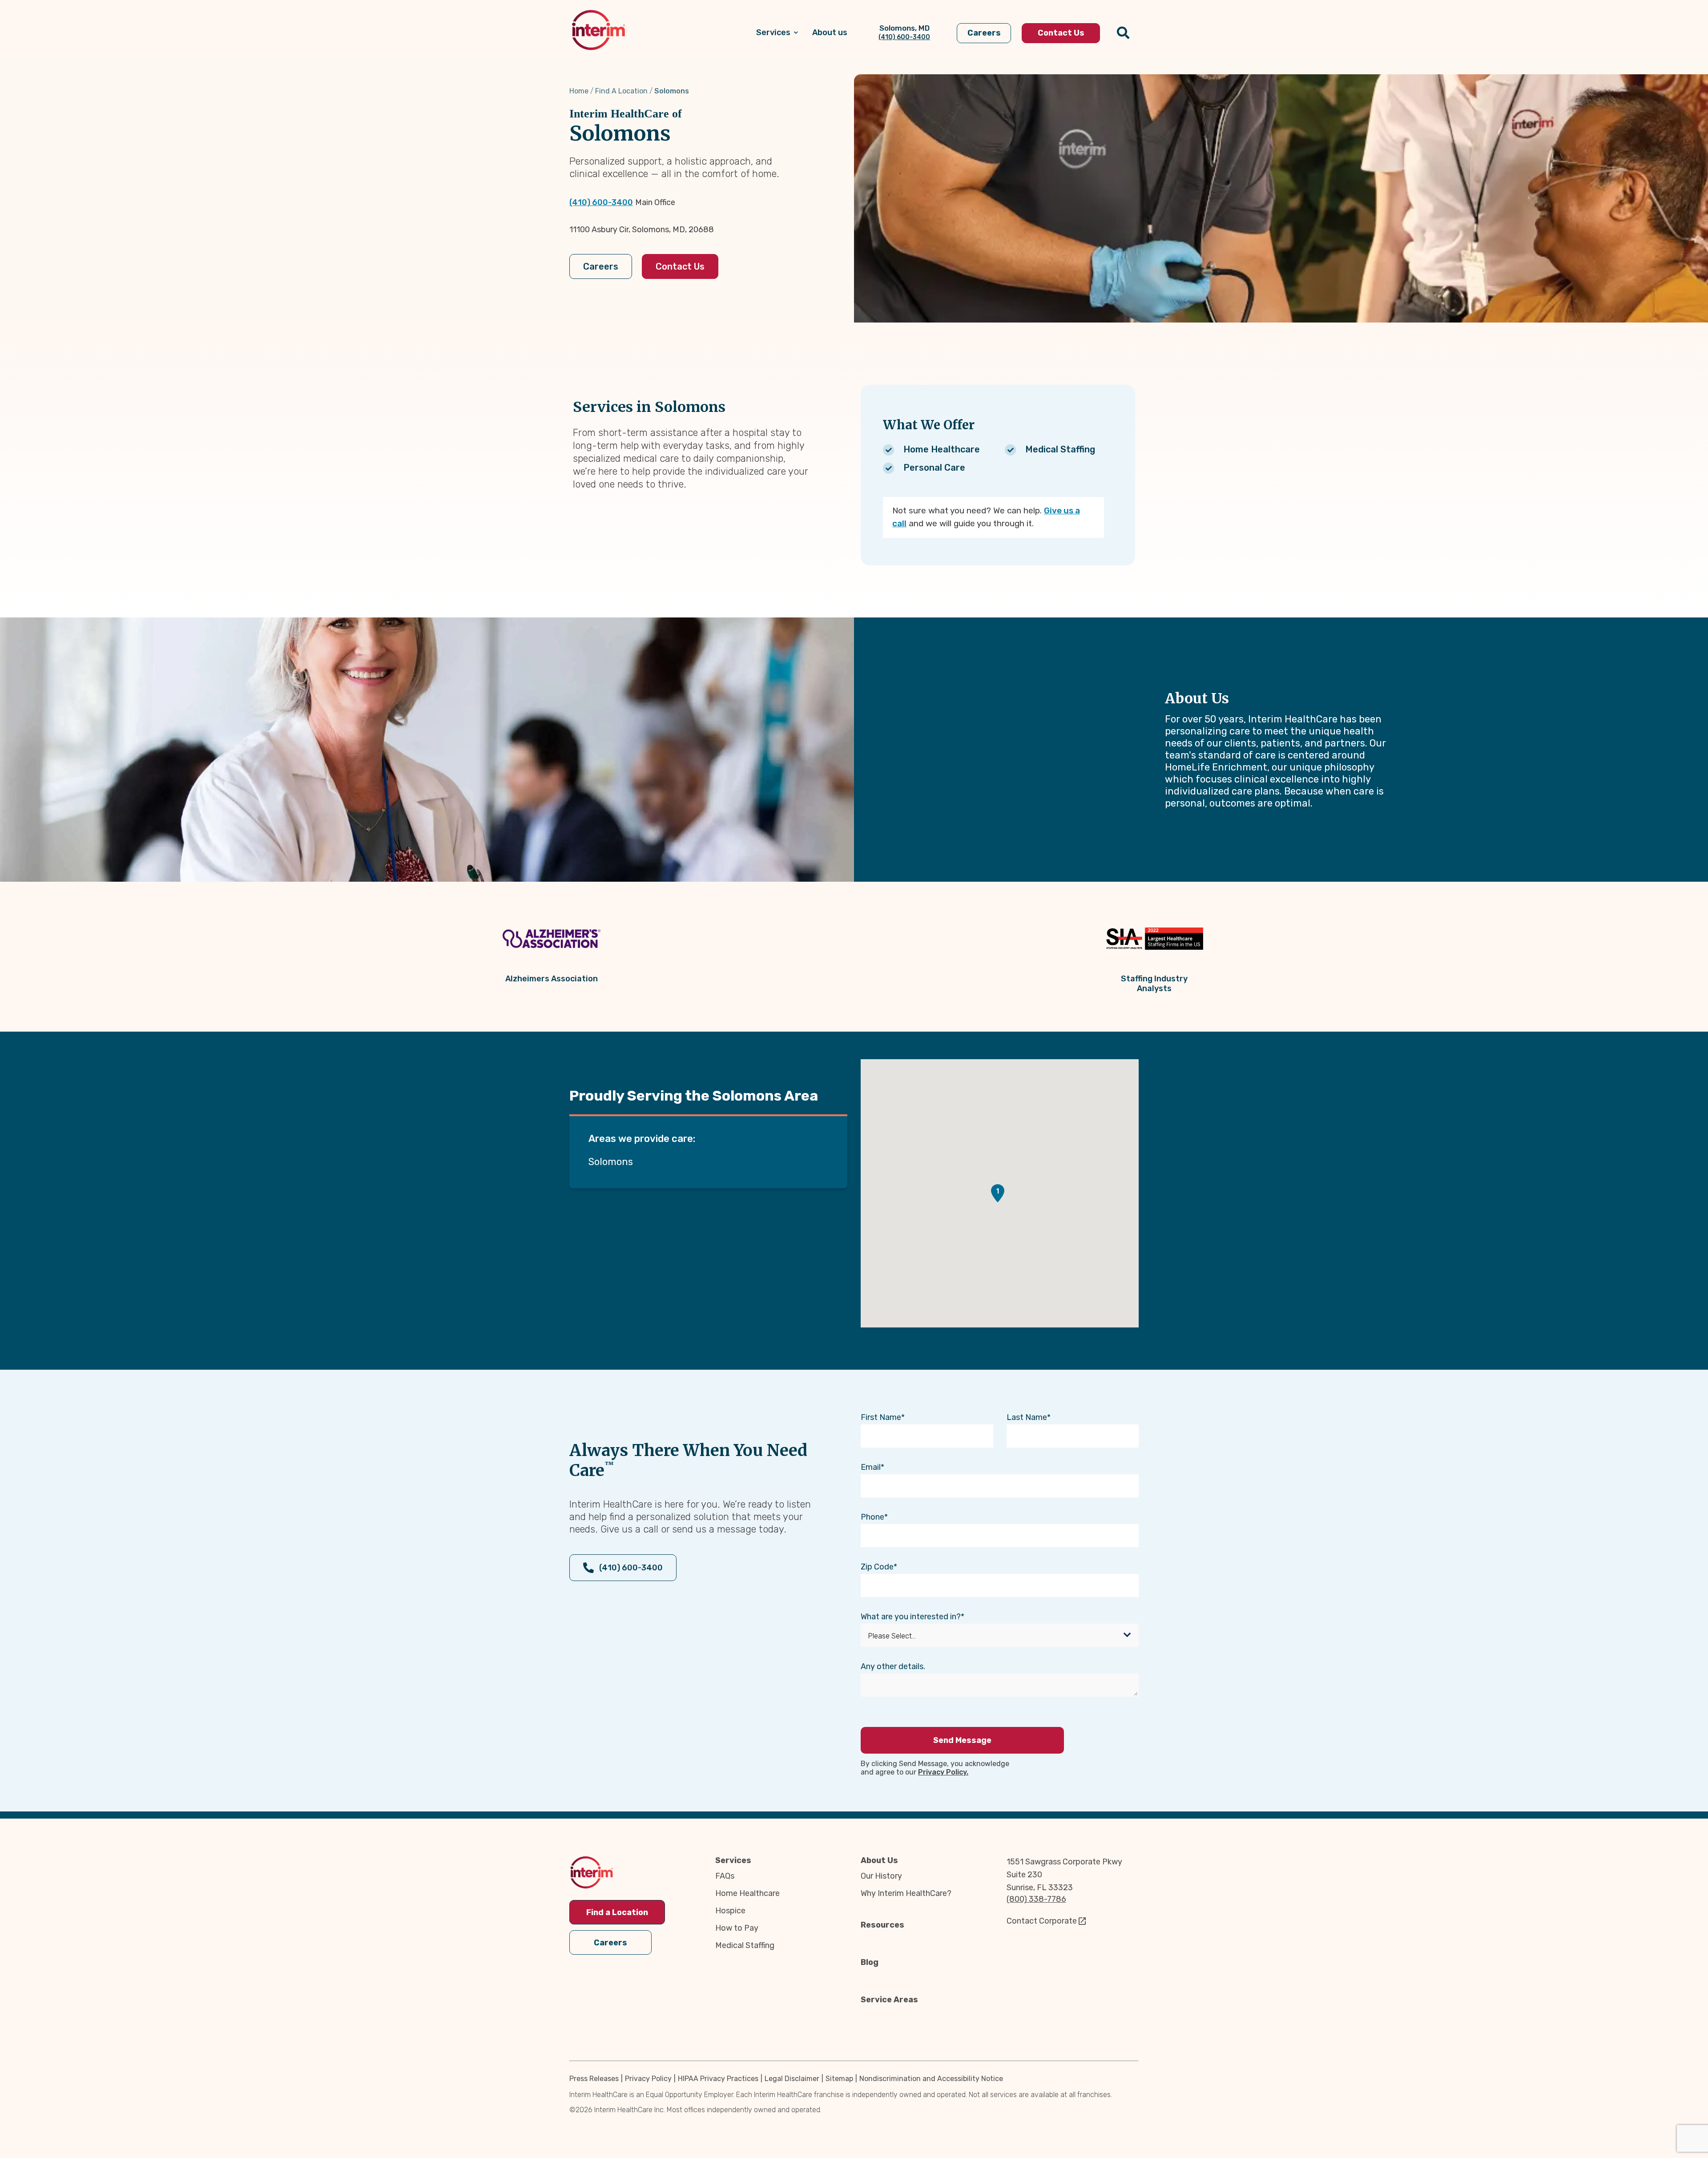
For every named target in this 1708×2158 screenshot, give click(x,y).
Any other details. (893, 1666)
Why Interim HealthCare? (906, 1893)
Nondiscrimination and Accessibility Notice (931, 2079)
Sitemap (839, 2079)
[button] (998, 1193)
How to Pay (737, 1928)
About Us (879, 1860)
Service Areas (889, 2000)
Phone (872, 1517)
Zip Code (877, 1567)
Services (733, 1860)
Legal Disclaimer (792, 2079)
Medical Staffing (745, 1945)
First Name (881, 1417)
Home (579, 91)
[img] (598, 30)
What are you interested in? (911, 1617)
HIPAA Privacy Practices (718, 2079)
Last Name (1027, 1417)
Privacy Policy (648, 2079)
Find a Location (617, 1912)
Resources (882, 1925)
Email (871, 1467)
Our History (881, 1876)
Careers (601, 266)
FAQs (725, 1876)
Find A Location (621, 91)
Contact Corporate (1042, 1921)
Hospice (730, 1911)
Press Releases (594, 2079)
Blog (870, 1962)
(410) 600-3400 (601, 202)
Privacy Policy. (943, 1772)
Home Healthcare (747, 1893)
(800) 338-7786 (1036, 1899)
